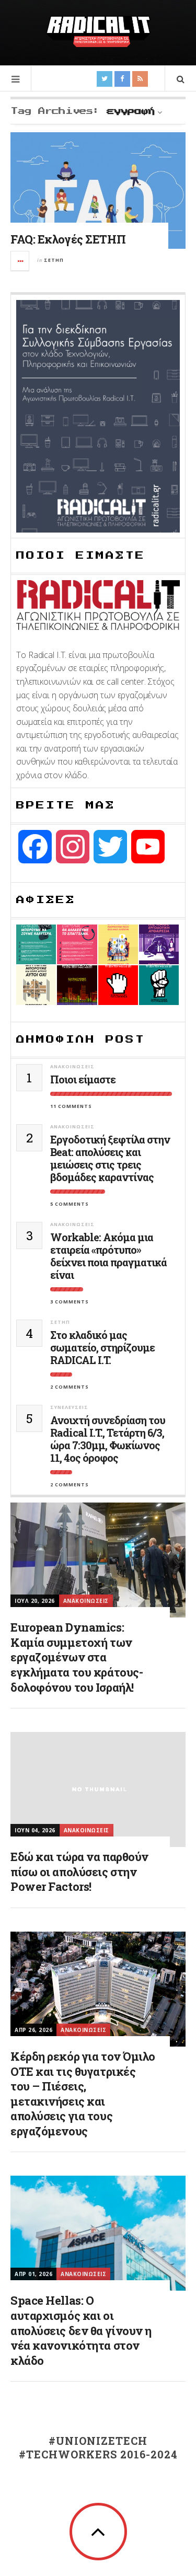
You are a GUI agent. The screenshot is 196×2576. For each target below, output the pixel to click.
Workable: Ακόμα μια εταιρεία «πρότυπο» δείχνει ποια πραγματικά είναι (108, 1256)
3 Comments (70, 1302)
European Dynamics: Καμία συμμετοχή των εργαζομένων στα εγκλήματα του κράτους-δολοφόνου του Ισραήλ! (77, 1657)
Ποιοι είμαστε (83, 1079)
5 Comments (70, 1204)
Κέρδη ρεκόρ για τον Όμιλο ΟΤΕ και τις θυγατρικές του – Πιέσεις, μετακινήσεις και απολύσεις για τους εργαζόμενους (83, 2094)
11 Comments (71, 1106)
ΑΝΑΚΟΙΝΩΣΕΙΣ (72, 1066)
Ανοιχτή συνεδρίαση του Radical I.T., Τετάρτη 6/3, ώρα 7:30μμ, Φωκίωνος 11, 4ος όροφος (108, 1439)
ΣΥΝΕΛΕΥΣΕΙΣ (69, 1407)
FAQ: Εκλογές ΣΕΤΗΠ (68, 239)
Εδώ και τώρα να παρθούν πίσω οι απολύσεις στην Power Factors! (79, 1872)
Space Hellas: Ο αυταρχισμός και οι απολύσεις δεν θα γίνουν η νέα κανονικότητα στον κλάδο (81, 2330)
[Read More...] (20, 261)
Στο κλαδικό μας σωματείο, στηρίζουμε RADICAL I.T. (102, 1347)
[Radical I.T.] (98, 31)
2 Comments (70, 1387)
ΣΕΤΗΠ (54, 260)
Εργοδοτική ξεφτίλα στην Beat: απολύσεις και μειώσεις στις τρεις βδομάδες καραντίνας (110, 1158)
